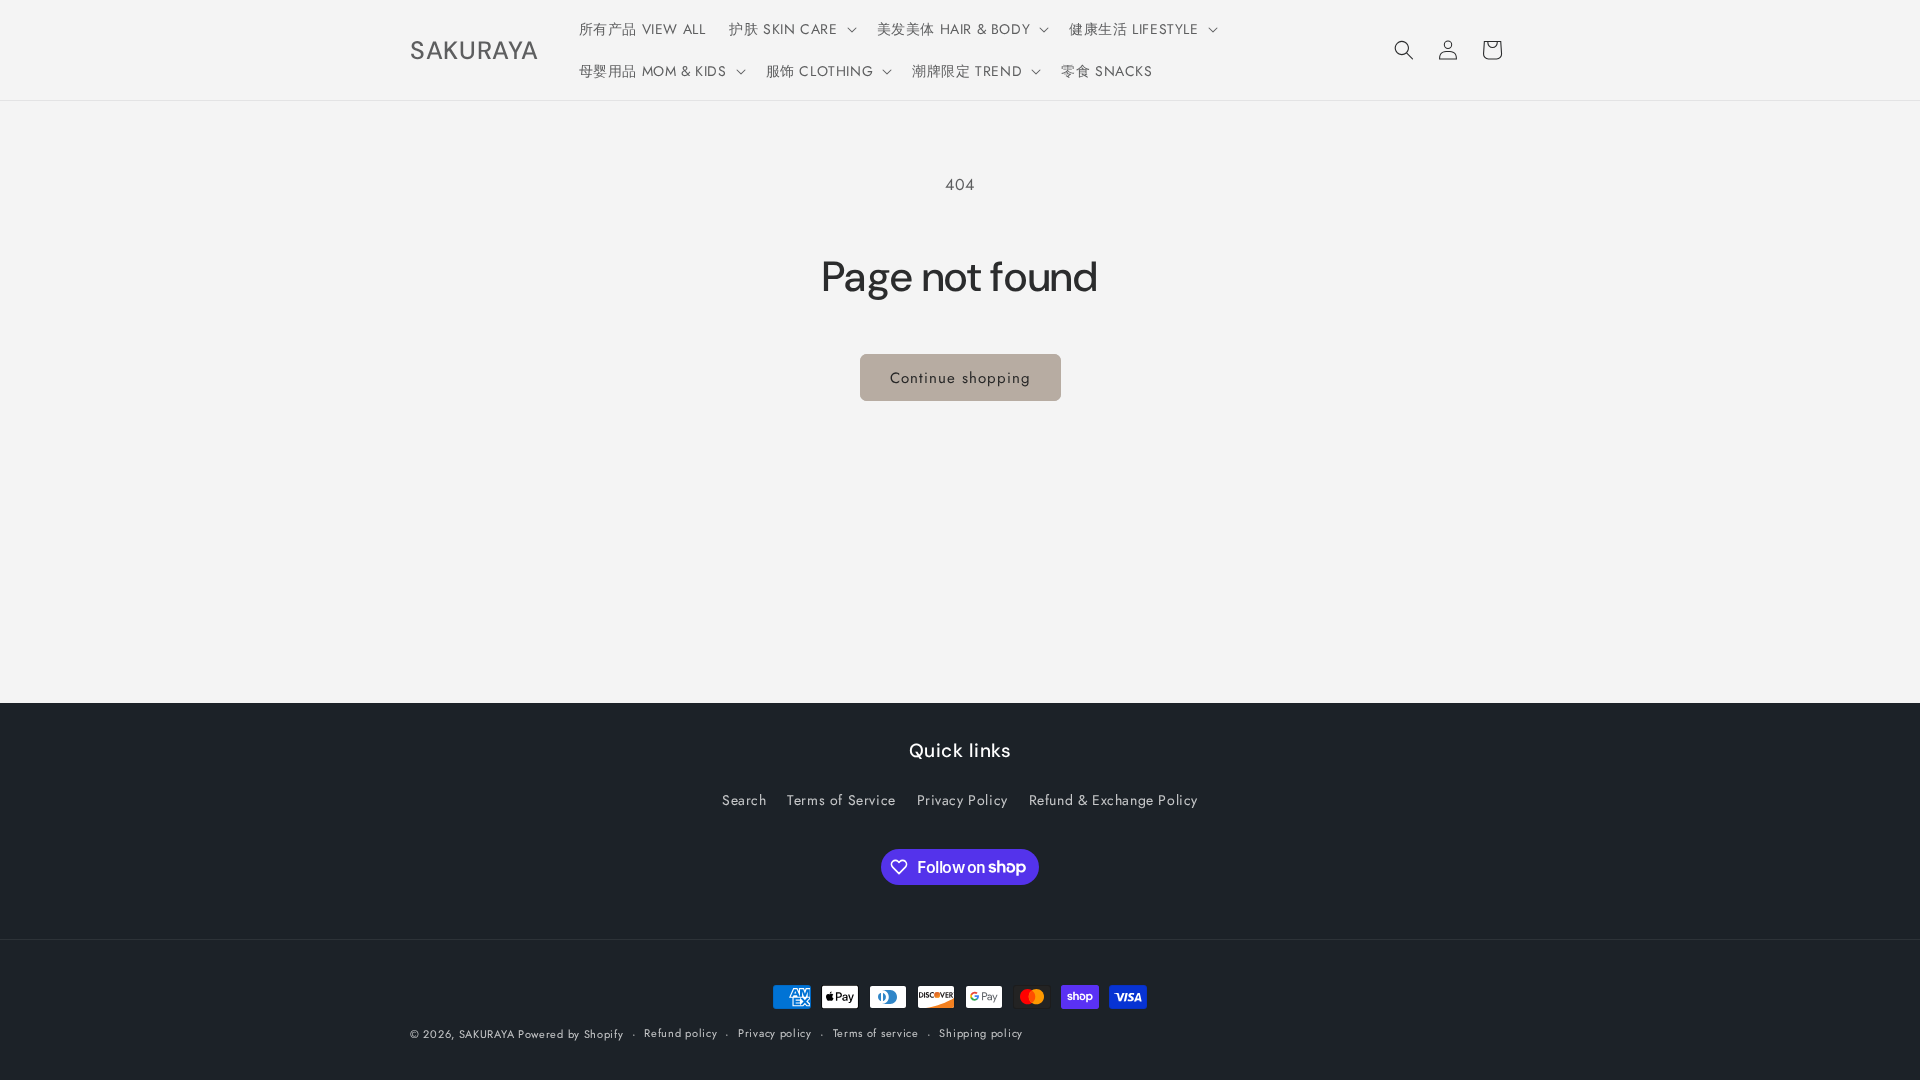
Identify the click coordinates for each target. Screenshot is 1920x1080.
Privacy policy (775, 1033)
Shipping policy (981, 1033)
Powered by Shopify (571, 1034)
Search (744, 800)
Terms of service (876, 1033)
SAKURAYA (488, 1034)
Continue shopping (960, 378)
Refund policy (680, 1033)
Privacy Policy (962, 800)
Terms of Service (841, 800)
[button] (790, 29)
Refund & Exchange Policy (1113, 800)
